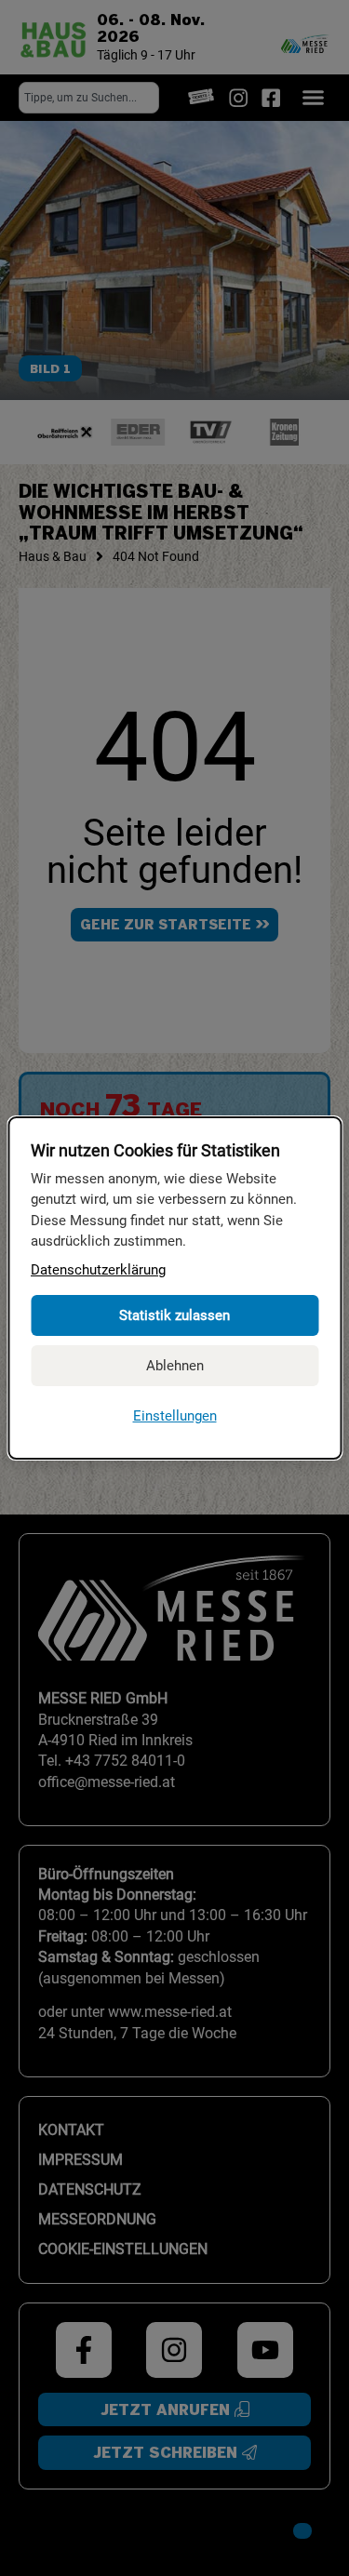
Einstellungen (175, 1416)
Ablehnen (175, 1366)
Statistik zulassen (174, 1315)
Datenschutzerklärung (98, 1270)
